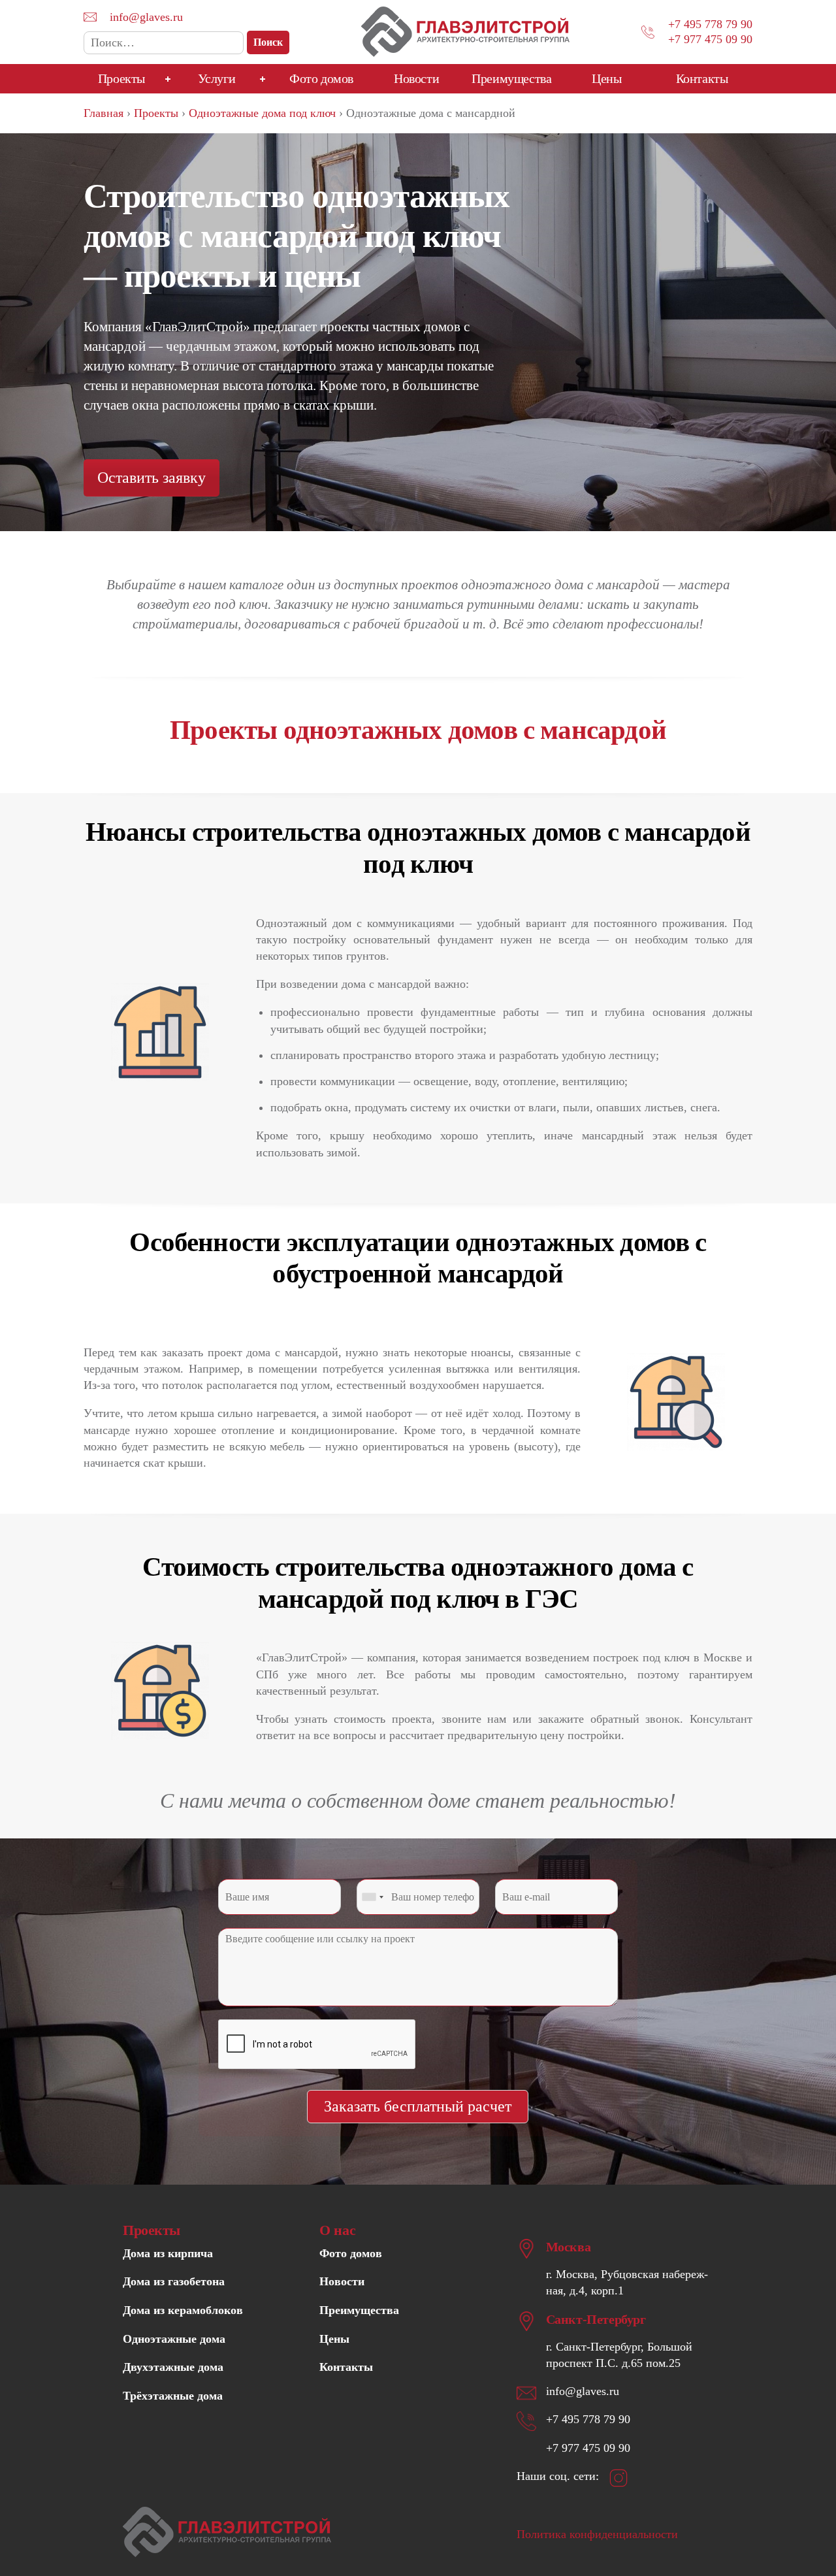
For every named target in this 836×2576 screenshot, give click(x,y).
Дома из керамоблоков (183, 2310)
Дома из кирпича (168, 2253)
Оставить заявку (152, 478)
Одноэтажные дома (174, 2339)
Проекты (121, 78)
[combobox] (372, 1897)
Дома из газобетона (174, 2281)
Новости (416, 78)
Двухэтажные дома (173, 2367)
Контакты (702, 78)
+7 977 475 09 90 (710, 39)
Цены (606, 78)
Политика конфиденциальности (597, 2534)
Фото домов (321, 78)
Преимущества (511, 78)
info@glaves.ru (146, 17)
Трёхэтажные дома (173, 2396)
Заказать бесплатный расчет (418, 2106)
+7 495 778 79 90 (710, 24)
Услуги (217, 78)
